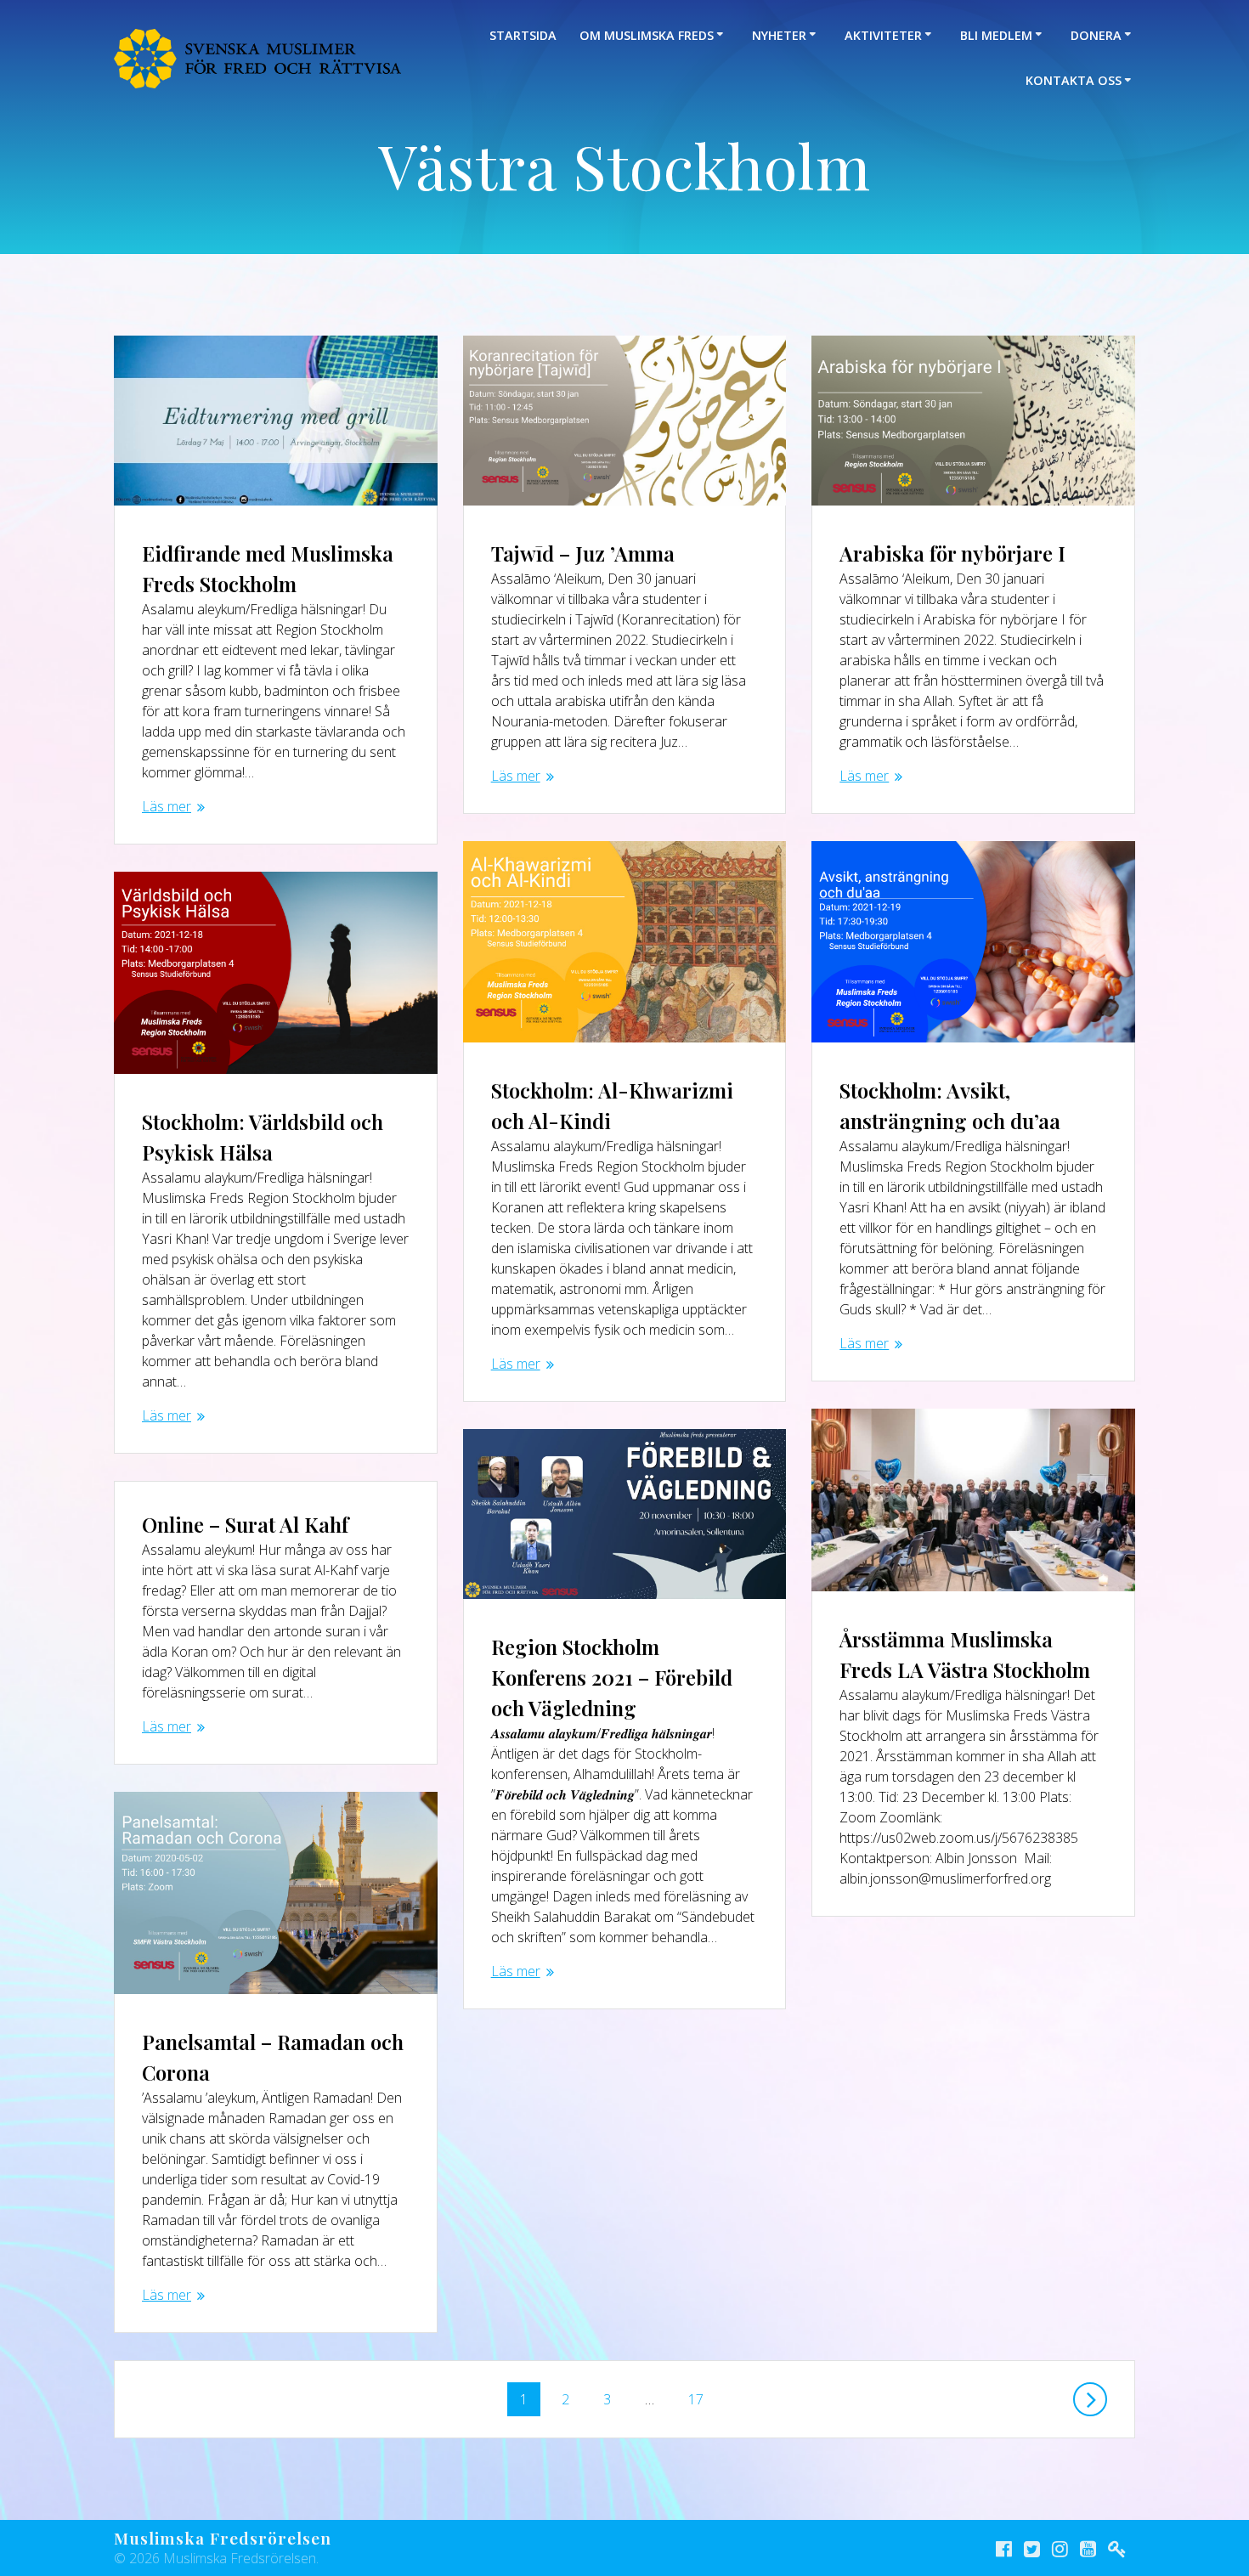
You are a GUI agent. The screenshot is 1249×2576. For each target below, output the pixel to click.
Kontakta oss (1074, 80)
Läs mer (167, 806)
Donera (1096, 35)
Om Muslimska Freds (647, 35)
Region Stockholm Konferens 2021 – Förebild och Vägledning (612, 1677)
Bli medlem (996, 35)
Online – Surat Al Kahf (245, 1524)
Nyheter (779, 35)
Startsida (523, 35)
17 (700, 2395)
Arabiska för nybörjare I (952, 553)
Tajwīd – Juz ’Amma (583, 553)
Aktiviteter (883, 35)
